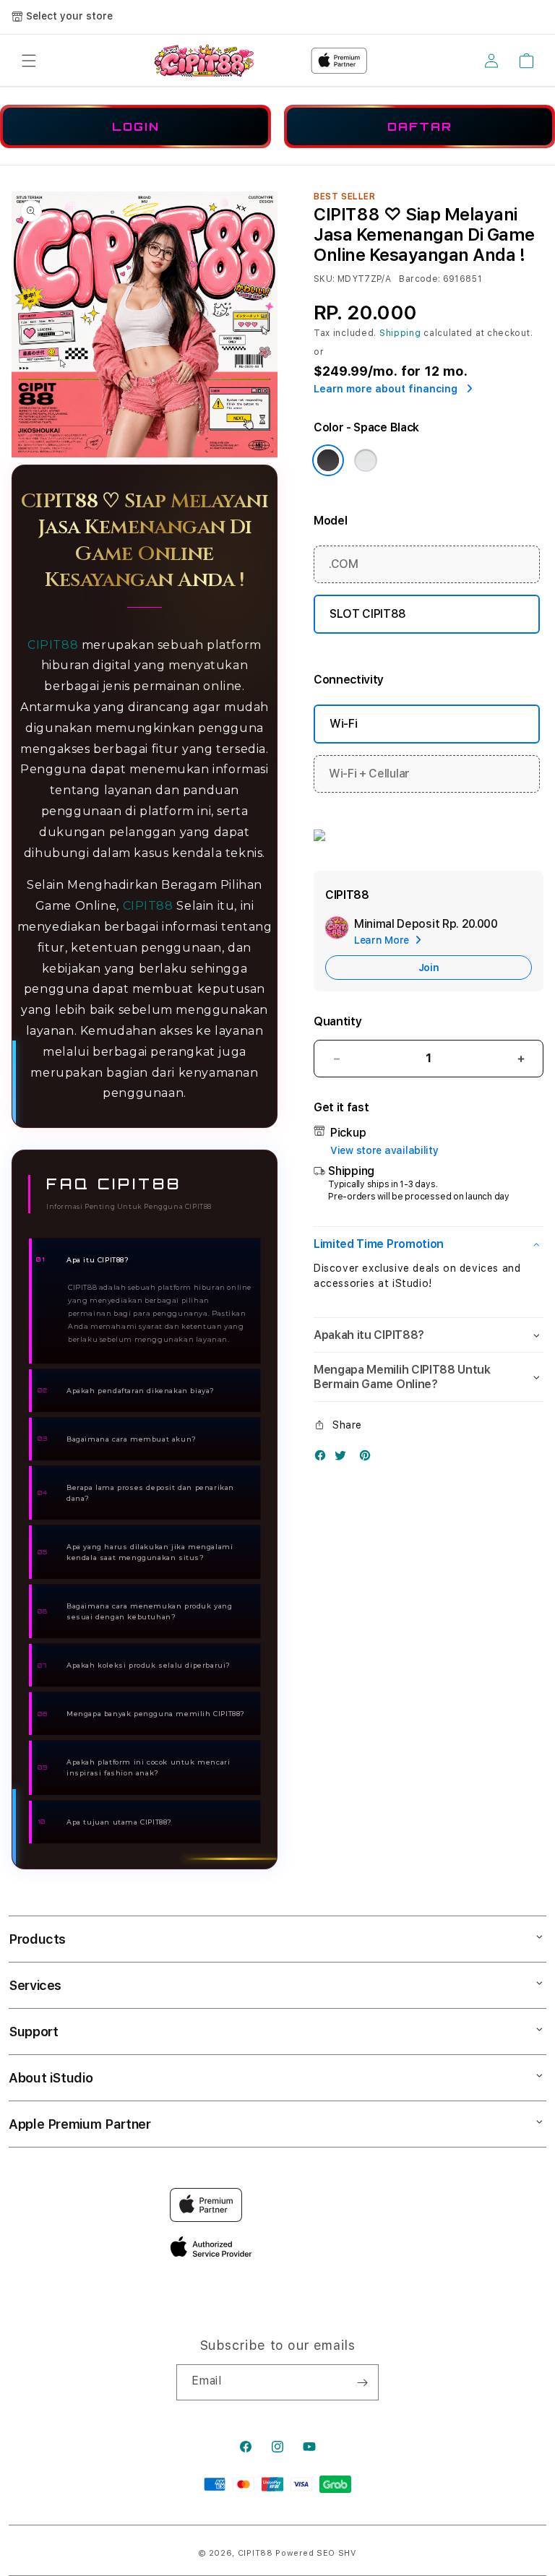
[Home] (204, 60)
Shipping (400, 333)
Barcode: (420, 279)
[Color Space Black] (328, 460)
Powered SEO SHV (316, 2553)
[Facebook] (324, 1459)
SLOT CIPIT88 (368, 614)
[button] (29, 61)
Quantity (337, 1021)
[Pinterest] (369, 1459)
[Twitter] (344, 1459)
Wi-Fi (343, 724)
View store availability (384, 1150)
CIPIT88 (53, 645)
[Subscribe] (362, 2382)
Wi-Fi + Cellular (369, 774)
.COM (344, 564)
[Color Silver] (366, 460)
